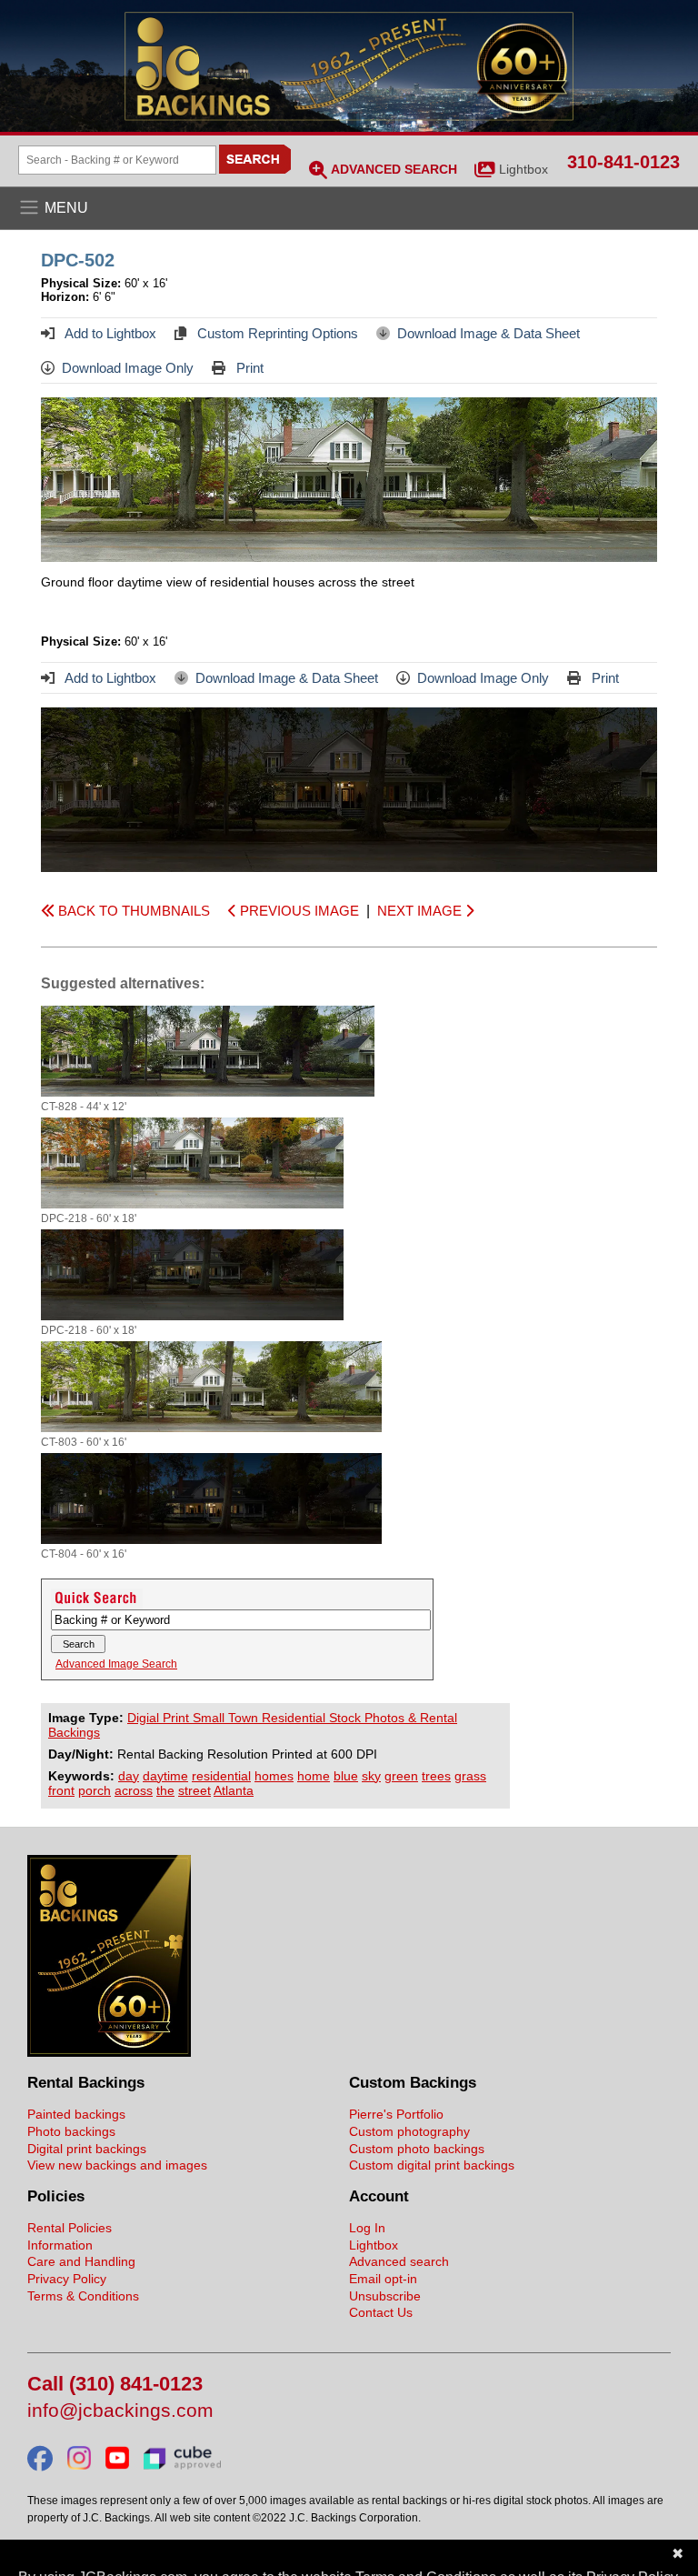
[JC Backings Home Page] (109, 2052)
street (194, 1790)
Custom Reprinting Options (276, 333)
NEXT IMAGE (421, 911)
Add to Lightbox (109, 333)
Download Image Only (128, 368)
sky (371, 1776)
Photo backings (71, 2131)
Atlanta (234, 1790)
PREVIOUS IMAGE (298, 911)
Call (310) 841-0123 (115, 2385)
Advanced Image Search (116, 1664)
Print (248, 368)
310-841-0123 (623, 162)
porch (95, 1790)
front (61, 1790)
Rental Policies (70, 2228)
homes (274, 1776)
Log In (367, 2228)
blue (346, 1776)
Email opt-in (383, 2279)
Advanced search (399, 2261)
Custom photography (409, 2131)
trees (436, 1776)
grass (470, 1776)
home (314, 1776)
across (134, 1790)
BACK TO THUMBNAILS (132, 911)
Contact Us (381, 2312)
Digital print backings (87, 2149)
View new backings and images (117, 2165)
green (401, 1776)
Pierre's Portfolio (396, 2114)
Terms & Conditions (83, 2296)
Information (60, 2245)
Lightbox (523, 169)
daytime (165, 1776)
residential (221, 1776)
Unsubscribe (385, 2296)
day (129, 1776)
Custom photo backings (417, 2149)
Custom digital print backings (432, 2165)
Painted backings (76, 2114)
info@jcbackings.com (120, 2411)
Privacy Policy (67, 2279)
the (165, 1790)
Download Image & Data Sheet (489, 333)
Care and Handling (81, 2261)
